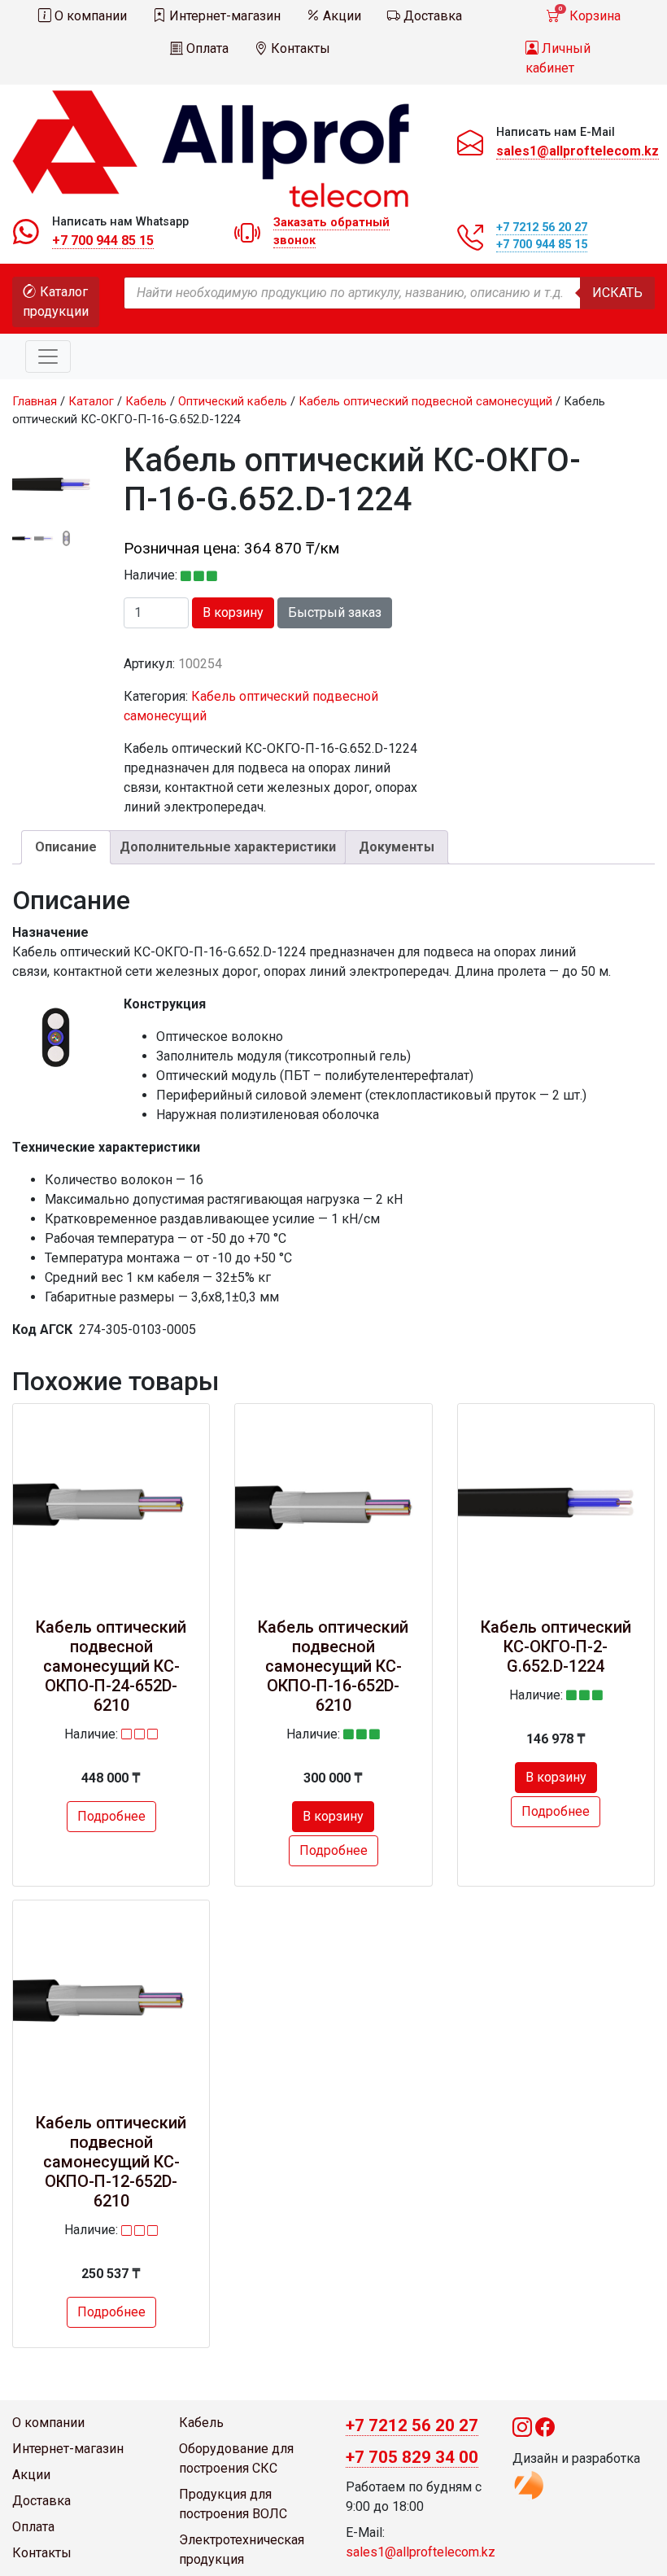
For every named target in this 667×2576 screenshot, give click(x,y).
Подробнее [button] (111, 1816)
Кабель (146, 401)
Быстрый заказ (335, 612)
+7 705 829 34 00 (412, 2457)
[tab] (66, 847)
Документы (397, 847)
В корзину (233, 612)
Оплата (206, 48)
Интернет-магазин (223, 16)
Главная (35, 401)
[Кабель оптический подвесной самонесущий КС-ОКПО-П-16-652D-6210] (333, 1502)
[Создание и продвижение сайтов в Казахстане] (529, 2484)
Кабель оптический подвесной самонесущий (425, 401)
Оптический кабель (233, 401)
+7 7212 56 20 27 (542, 227)
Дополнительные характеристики (228, 847)
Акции (340, 16)
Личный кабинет (558, 58)
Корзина (589, 14)
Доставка (431, 16)
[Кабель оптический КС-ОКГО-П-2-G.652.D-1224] (556, 1502)
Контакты (299, 48)
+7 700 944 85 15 (103, 241)
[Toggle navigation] (48, 356)
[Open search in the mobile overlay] (389, 293)
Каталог (91, 401)
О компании (89, 16)
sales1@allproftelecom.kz (578, 151)
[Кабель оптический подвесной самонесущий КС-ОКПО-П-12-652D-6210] (111, 1999)
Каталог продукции (56, 302)
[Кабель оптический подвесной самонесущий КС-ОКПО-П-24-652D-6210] (111, 1502)
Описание (66, 847)
